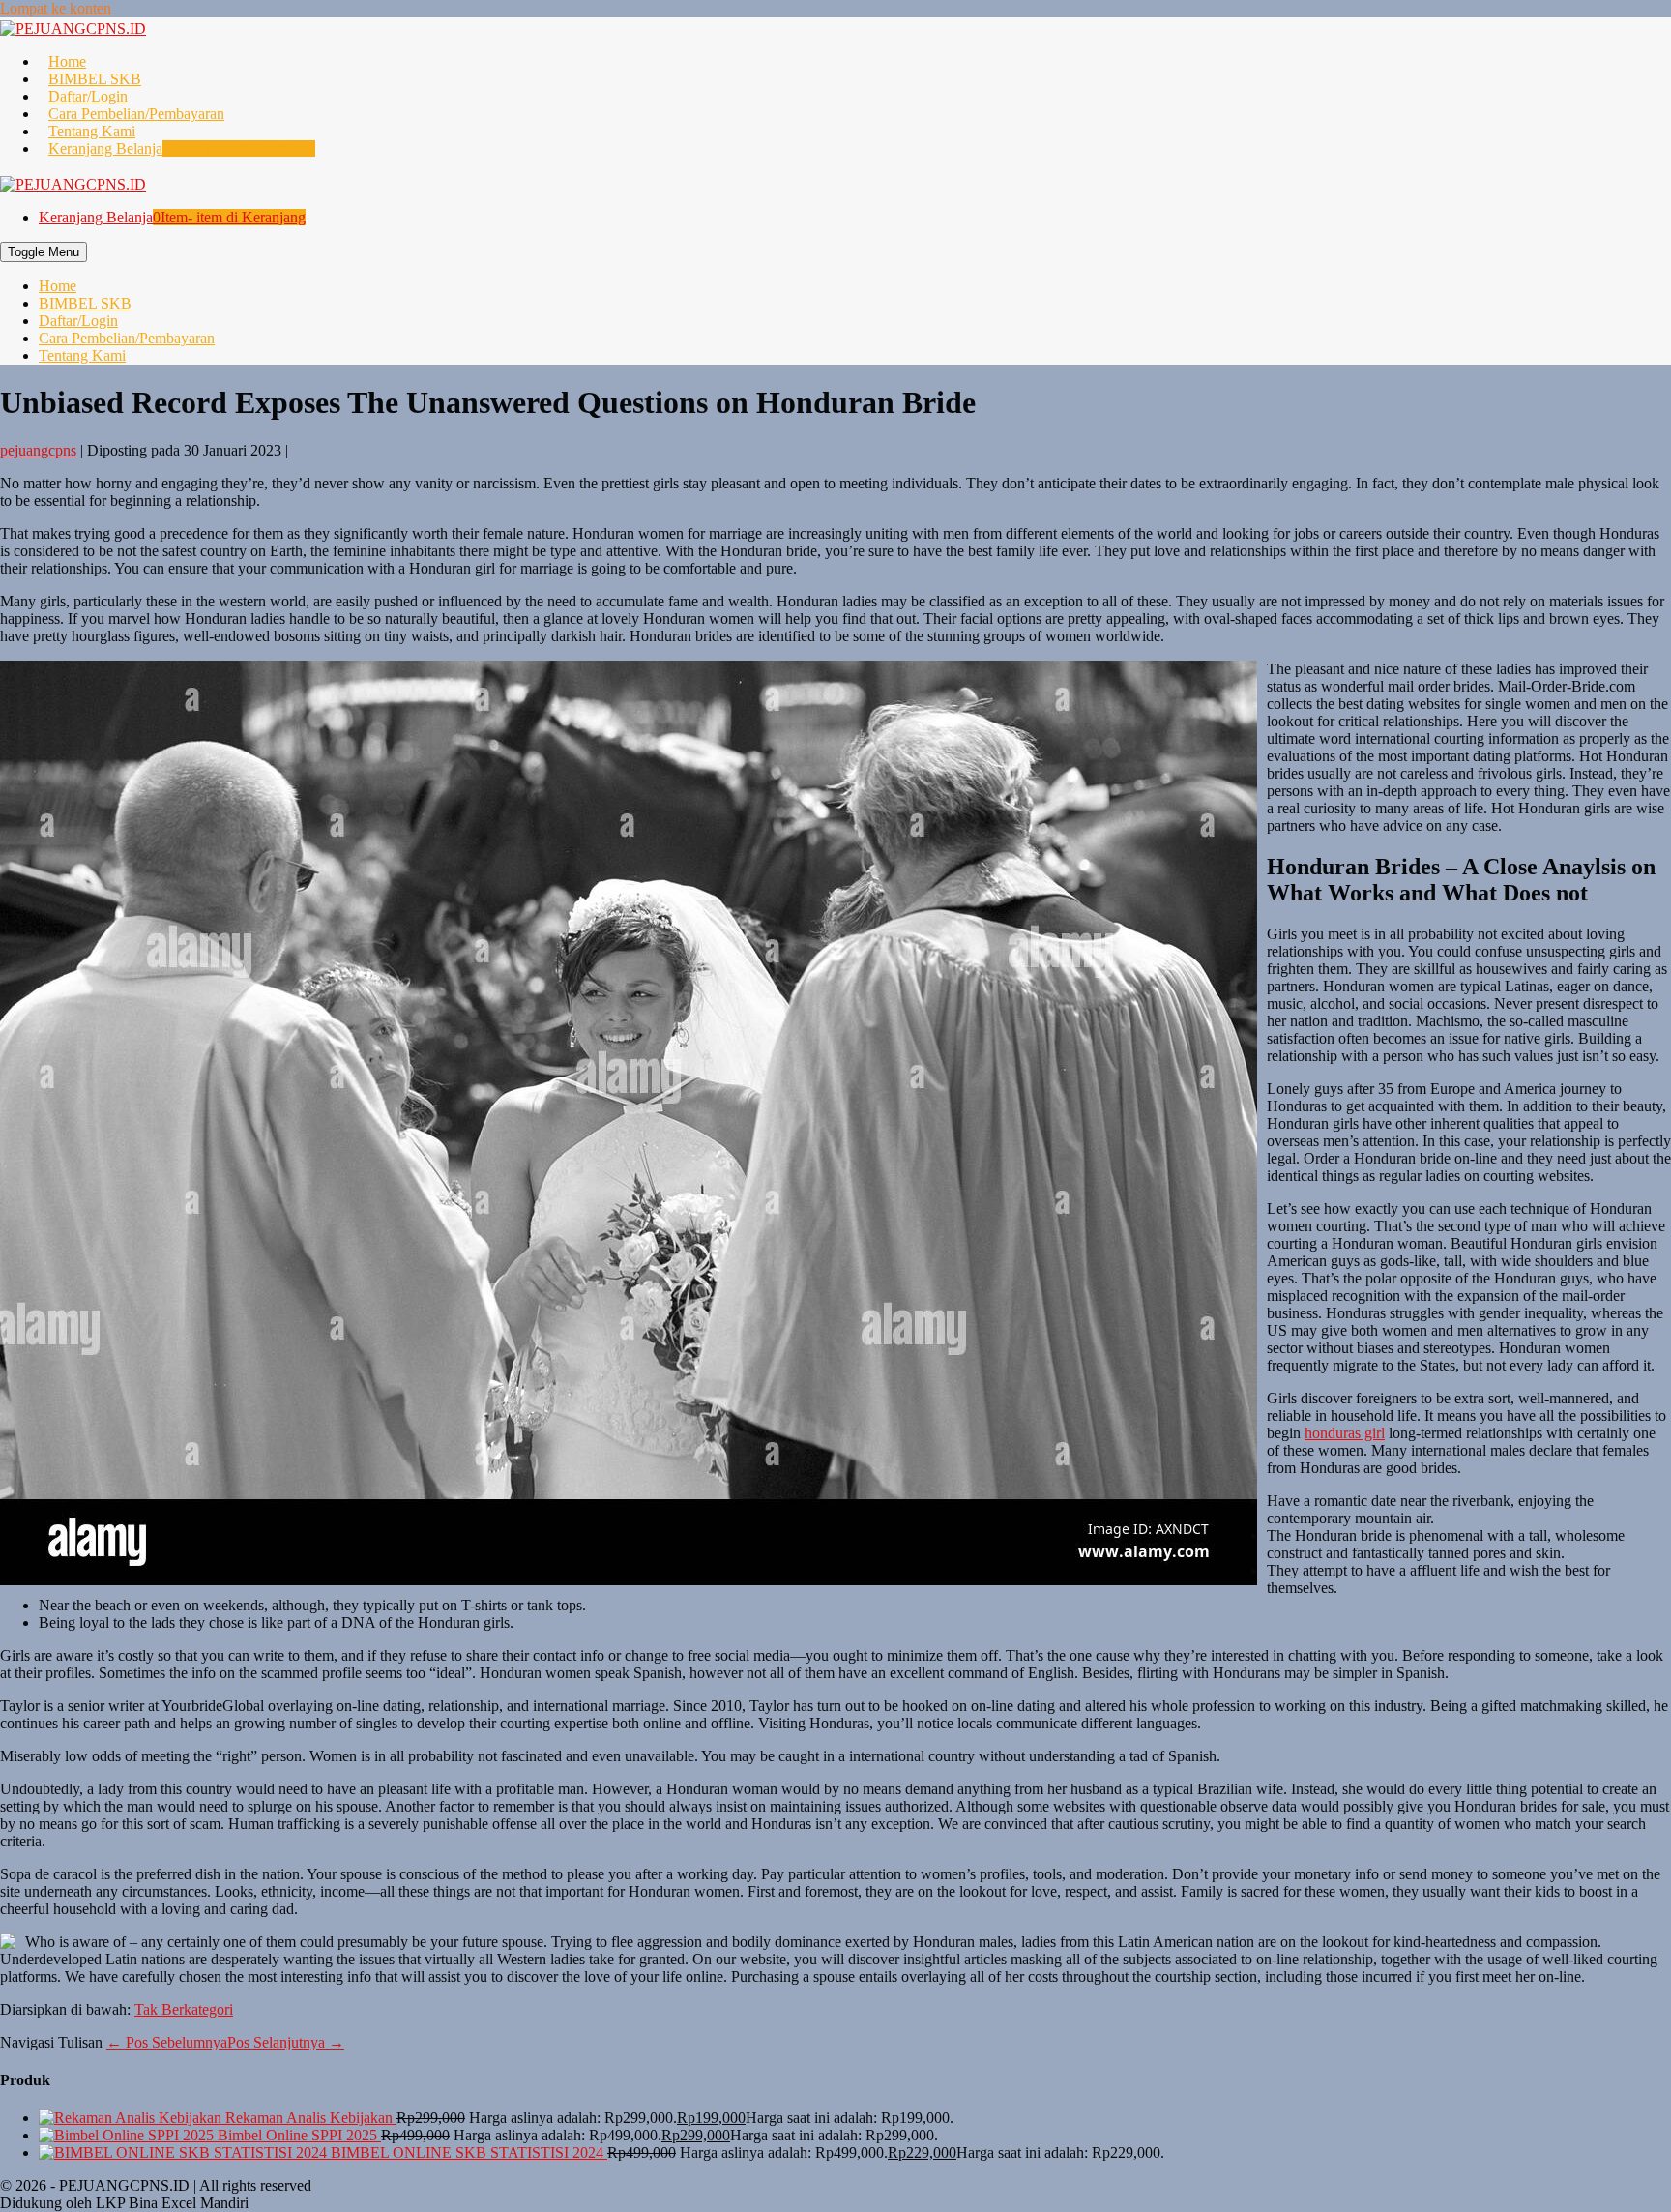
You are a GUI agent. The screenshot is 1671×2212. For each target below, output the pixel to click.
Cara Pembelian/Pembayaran (136, 114)
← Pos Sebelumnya (167, 2042)
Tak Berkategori (184, 2009)
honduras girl (1345, 1433)
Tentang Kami (92, 131)
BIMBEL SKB (95, 79)
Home (67, 61)
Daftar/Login (88, 96)
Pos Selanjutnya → (286, 2042)
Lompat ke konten (56, 8)
